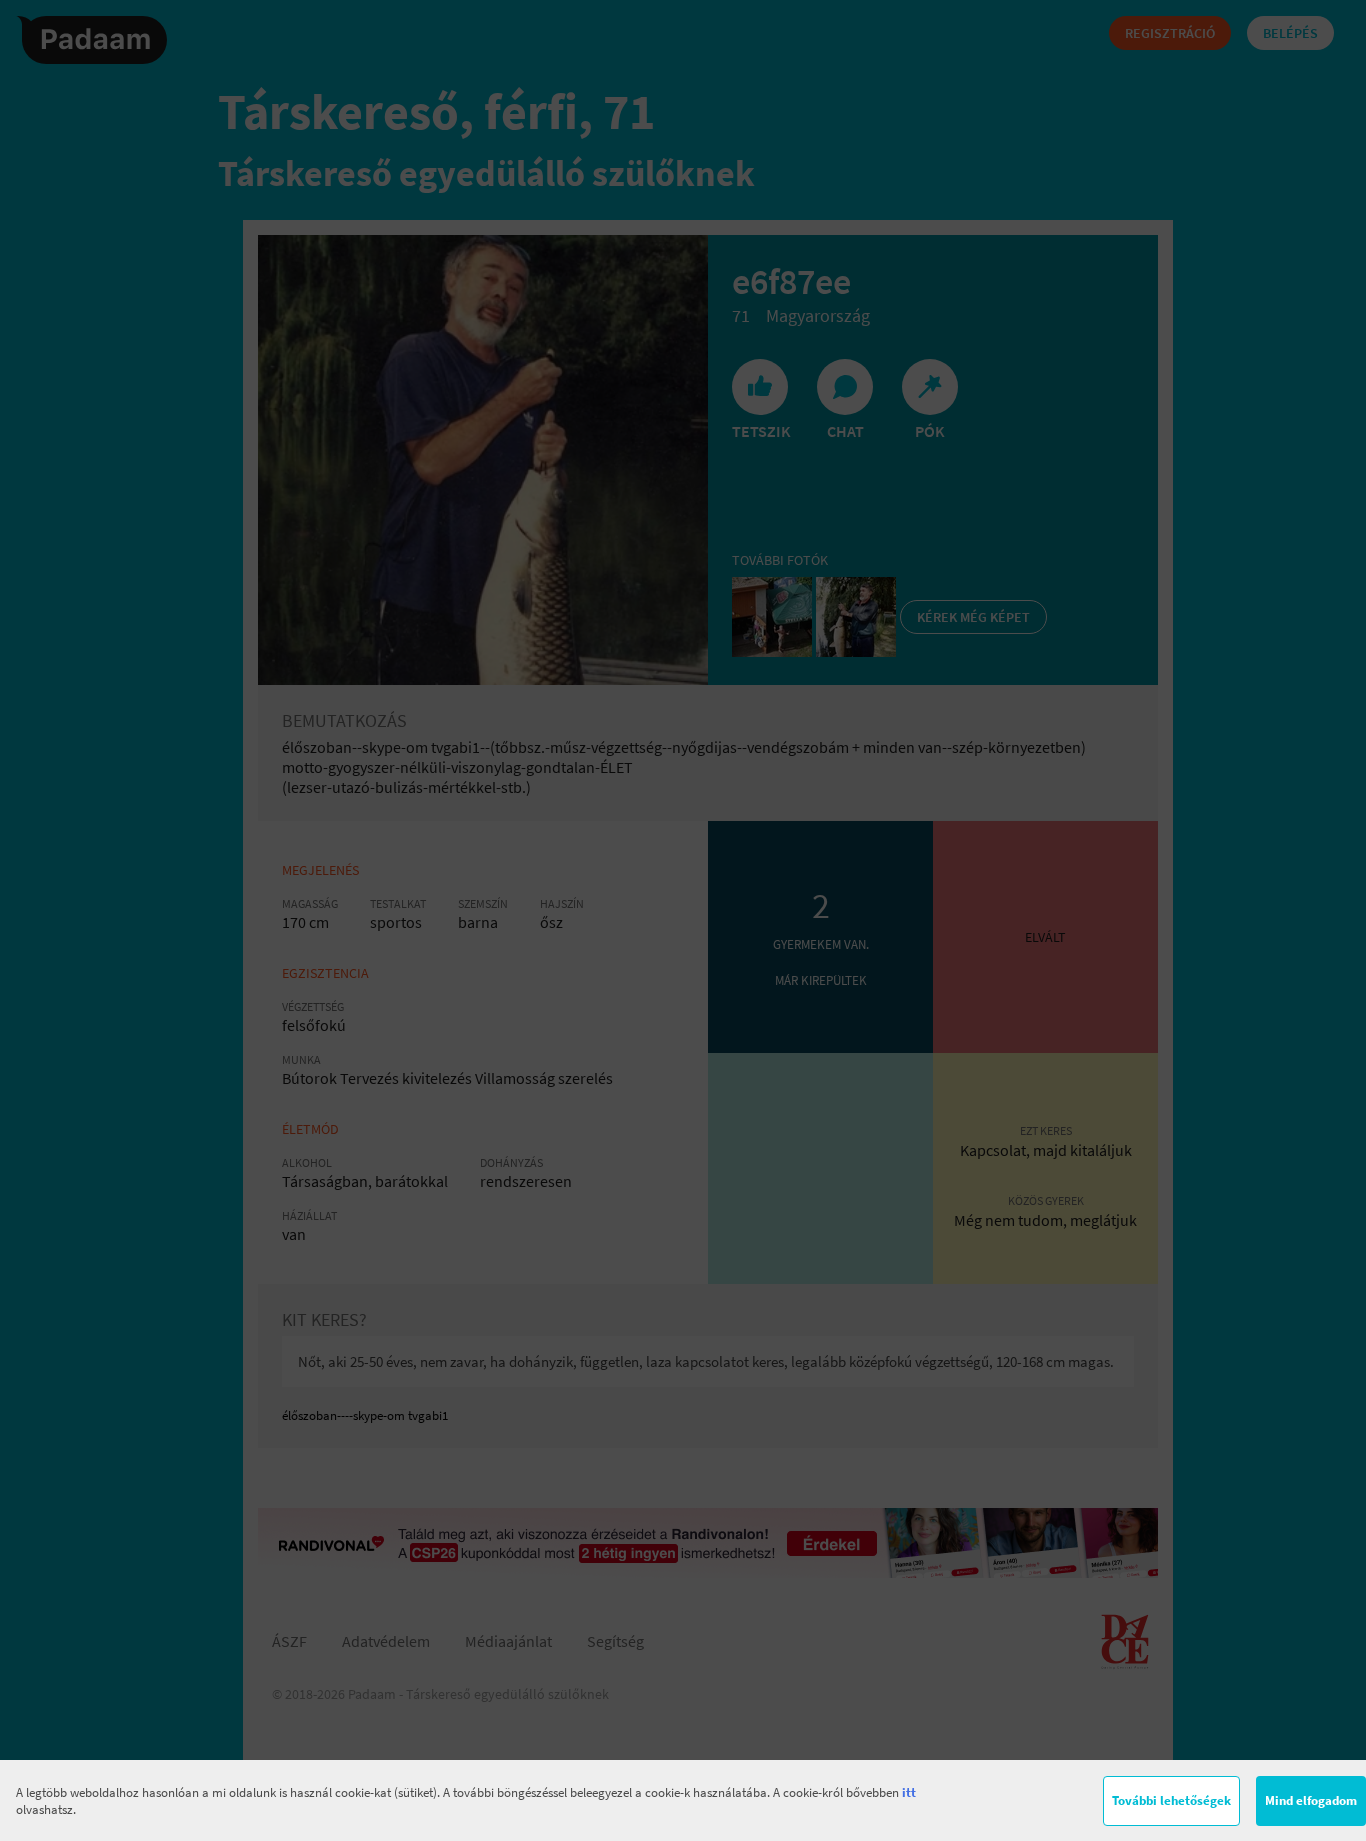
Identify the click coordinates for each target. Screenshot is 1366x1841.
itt (909, 1792)
